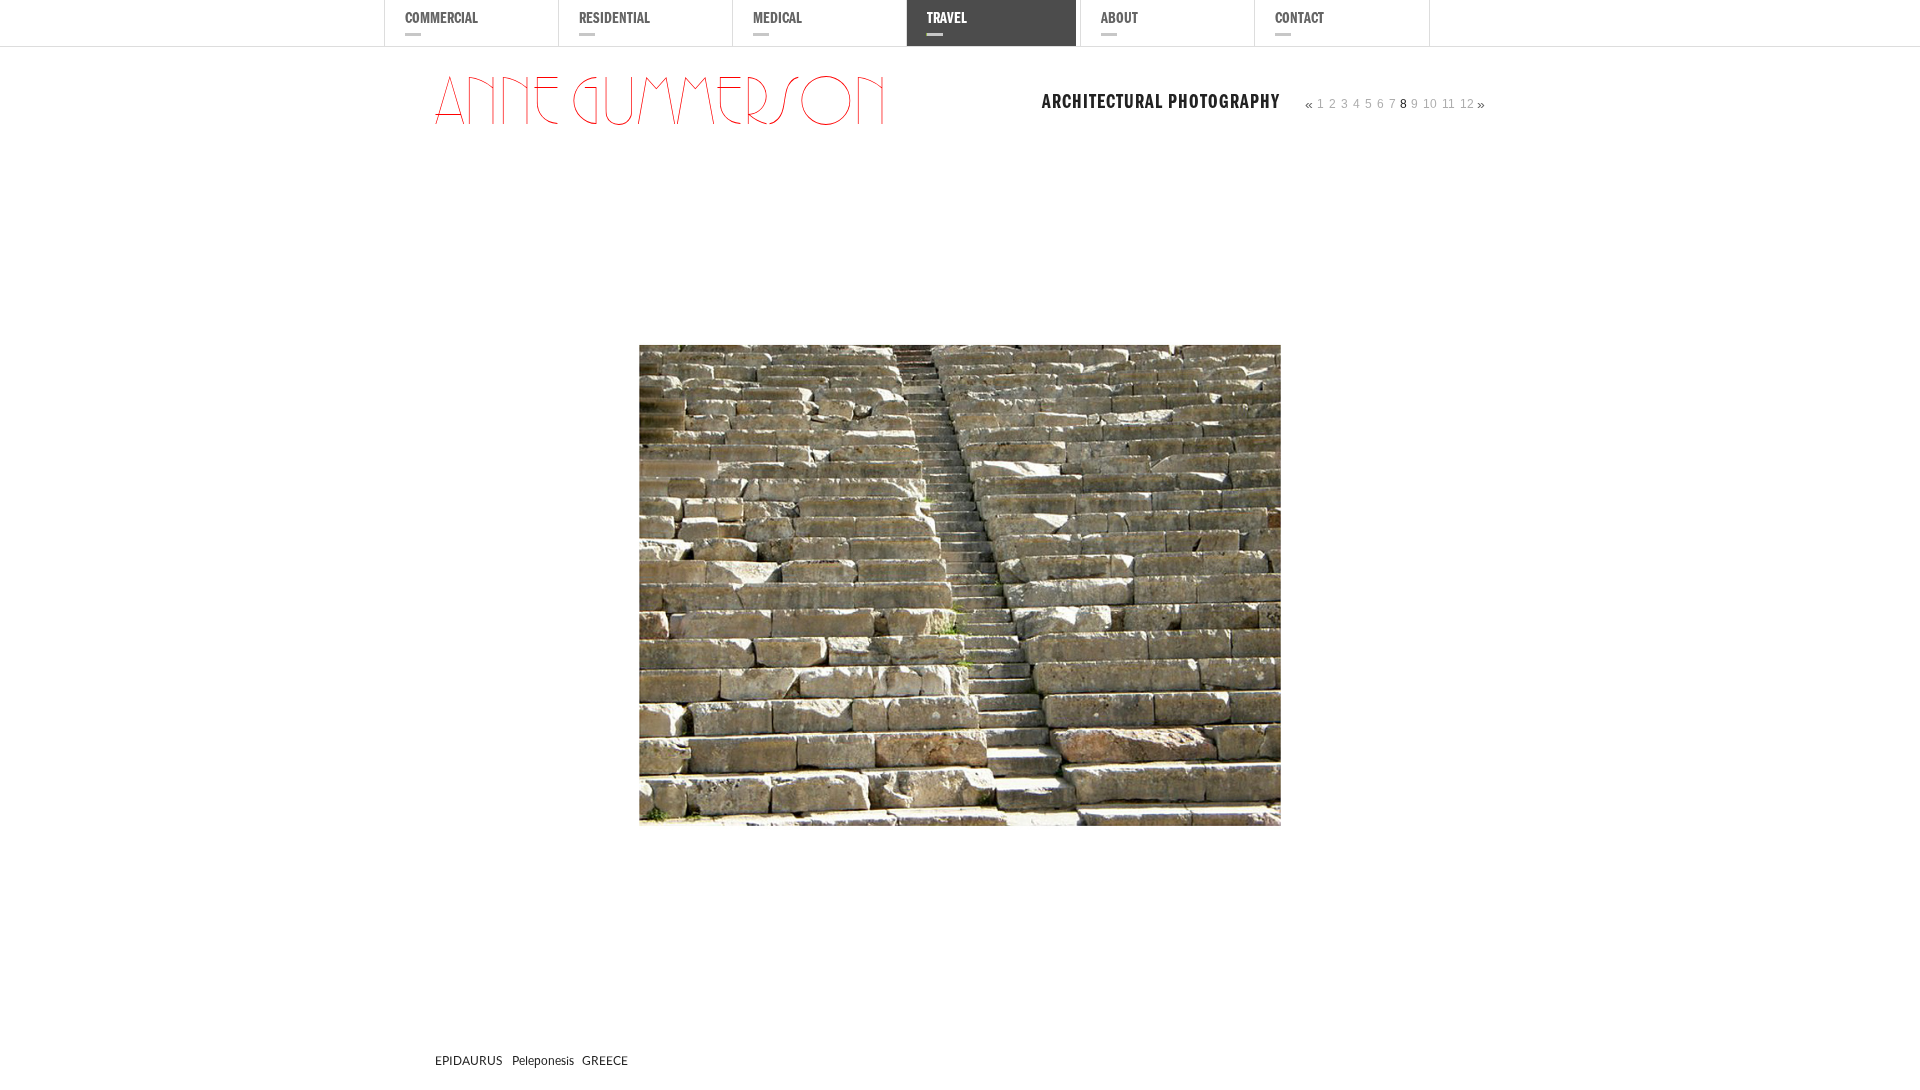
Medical (777, 20)
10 (1430, 104)
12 (1467, 104)
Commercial (441, 20)
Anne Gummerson (661, 104)
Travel (947, 20)
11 (1448, 104)
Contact (1299, 20)
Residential (614, 20)
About (1119, 20)
